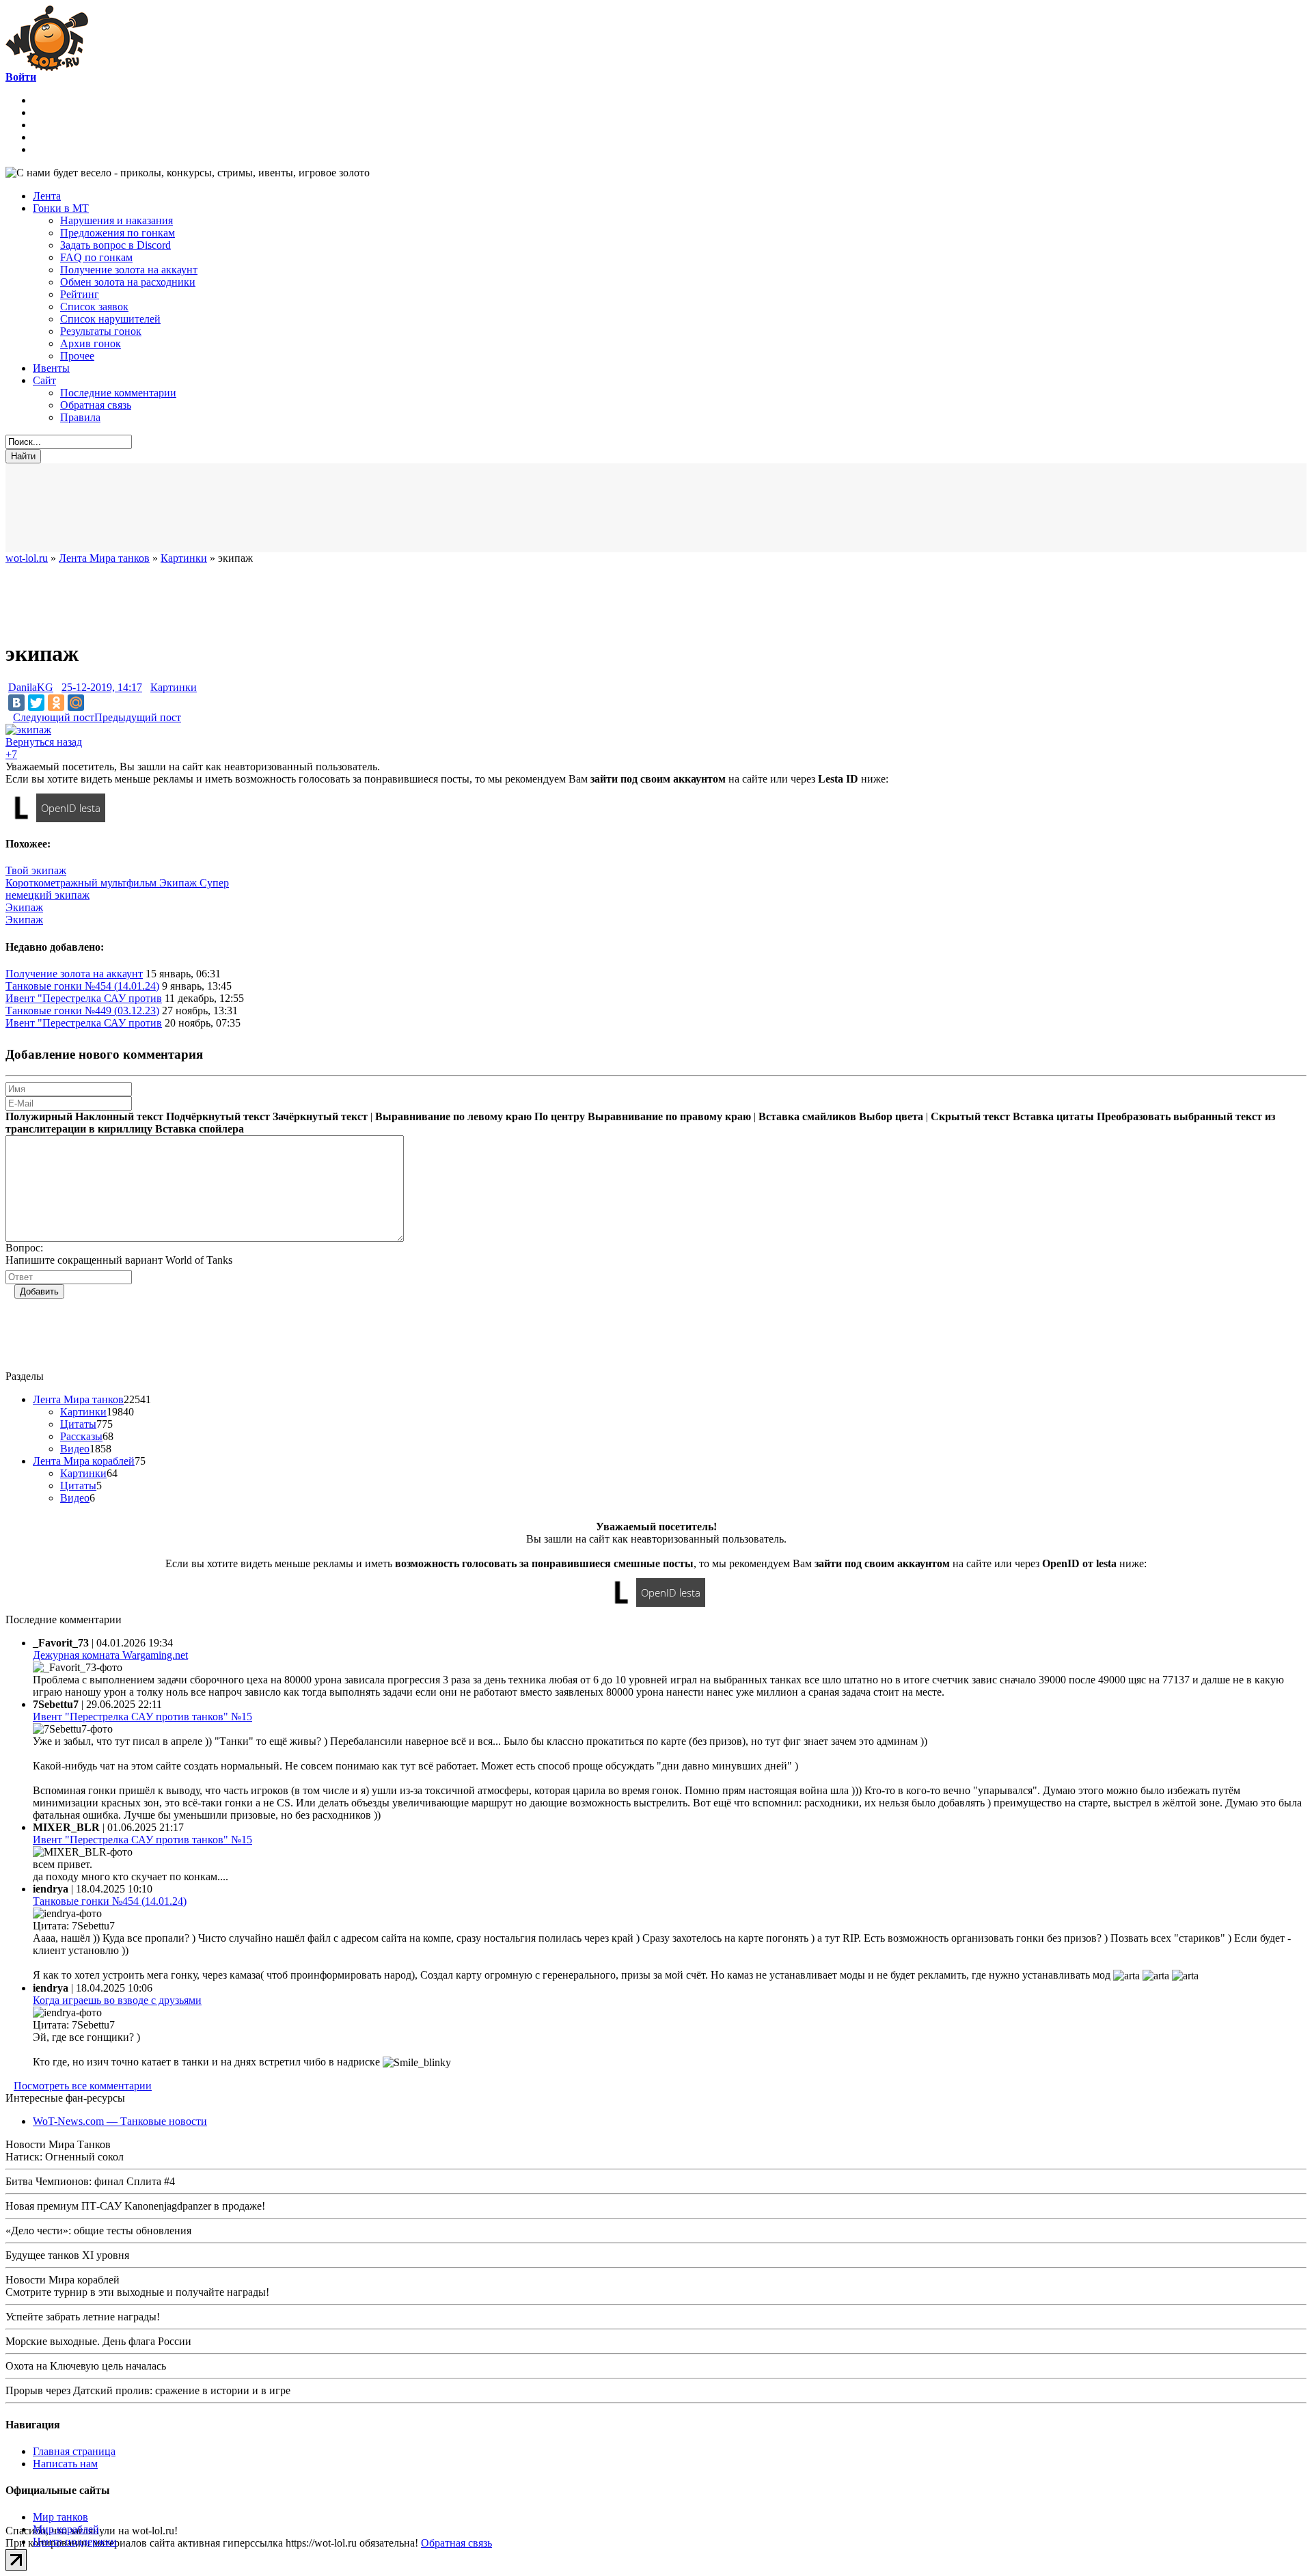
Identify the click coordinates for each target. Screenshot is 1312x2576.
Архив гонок (91, 343)
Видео (75, 1449)
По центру (560, 1116)
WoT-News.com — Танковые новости (120, 2121)
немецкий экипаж (47, 895)
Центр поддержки (75, 2541)
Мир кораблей (66, 2529)
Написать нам (65, 2464)
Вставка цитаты (1053, 1116)
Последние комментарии (118, 393)
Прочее (77, 356)
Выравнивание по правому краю (669, 1116)
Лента (47, 196)
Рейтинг (80, 294)
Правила (80, 417)
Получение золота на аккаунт (129, 270)
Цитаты (78, 1424)
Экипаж (24, 907)
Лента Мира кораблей (84, 1461)
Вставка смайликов (807, 1116)
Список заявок (94, 307)
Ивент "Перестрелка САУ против (84, 998)
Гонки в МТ (61, 208)
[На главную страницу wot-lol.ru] (47, 67)
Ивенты (51, 368)
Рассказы (81, 1436)
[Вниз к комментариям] (9, 717)
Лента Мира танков (78, 1399)
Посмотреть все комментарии (83, 2086)
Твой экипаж (36, 870)
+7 (11, 754)
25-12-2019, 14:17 (102, 687)
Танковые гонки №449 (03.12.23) (82, 1011)
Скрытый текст (970, 1116)
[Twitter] (36, 703)
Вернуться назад (44, 742)
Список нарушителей (110, 319)
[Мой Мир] (76, 703)
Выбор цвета (891, 1116)
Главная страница (74, 2451)
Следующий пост (54, 717)
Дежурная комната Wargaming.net (110, 1655)
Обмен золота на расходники (128, 282)
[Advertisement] (340, 508)
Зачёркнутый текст (320, 1116)
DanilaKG (31, 687)
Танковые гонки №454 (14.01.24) (82, 986)
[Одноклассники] (56, 703)
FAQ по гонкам (96, 257)
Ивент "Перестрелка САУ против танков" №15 (142, 1717)
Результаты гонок (101, 331)
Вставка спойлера (200, 1129)
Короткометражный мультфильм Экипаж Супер (117, 883)
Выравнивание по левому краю (453, 1116)
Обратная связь (96, 405)
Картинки (174, 687)
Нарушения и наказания (117, 220)
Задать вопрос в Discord (115, 245)
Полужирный (39, 1116)
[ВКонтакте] (16, 703)
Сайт (44, 380)
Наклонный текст (119, 1116)
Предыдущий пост (138, 717)
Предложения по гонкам (118, 233)
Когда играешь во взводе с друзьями (117, 2000)
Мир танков (60, 2517)
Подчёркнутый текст (218, 1116)
